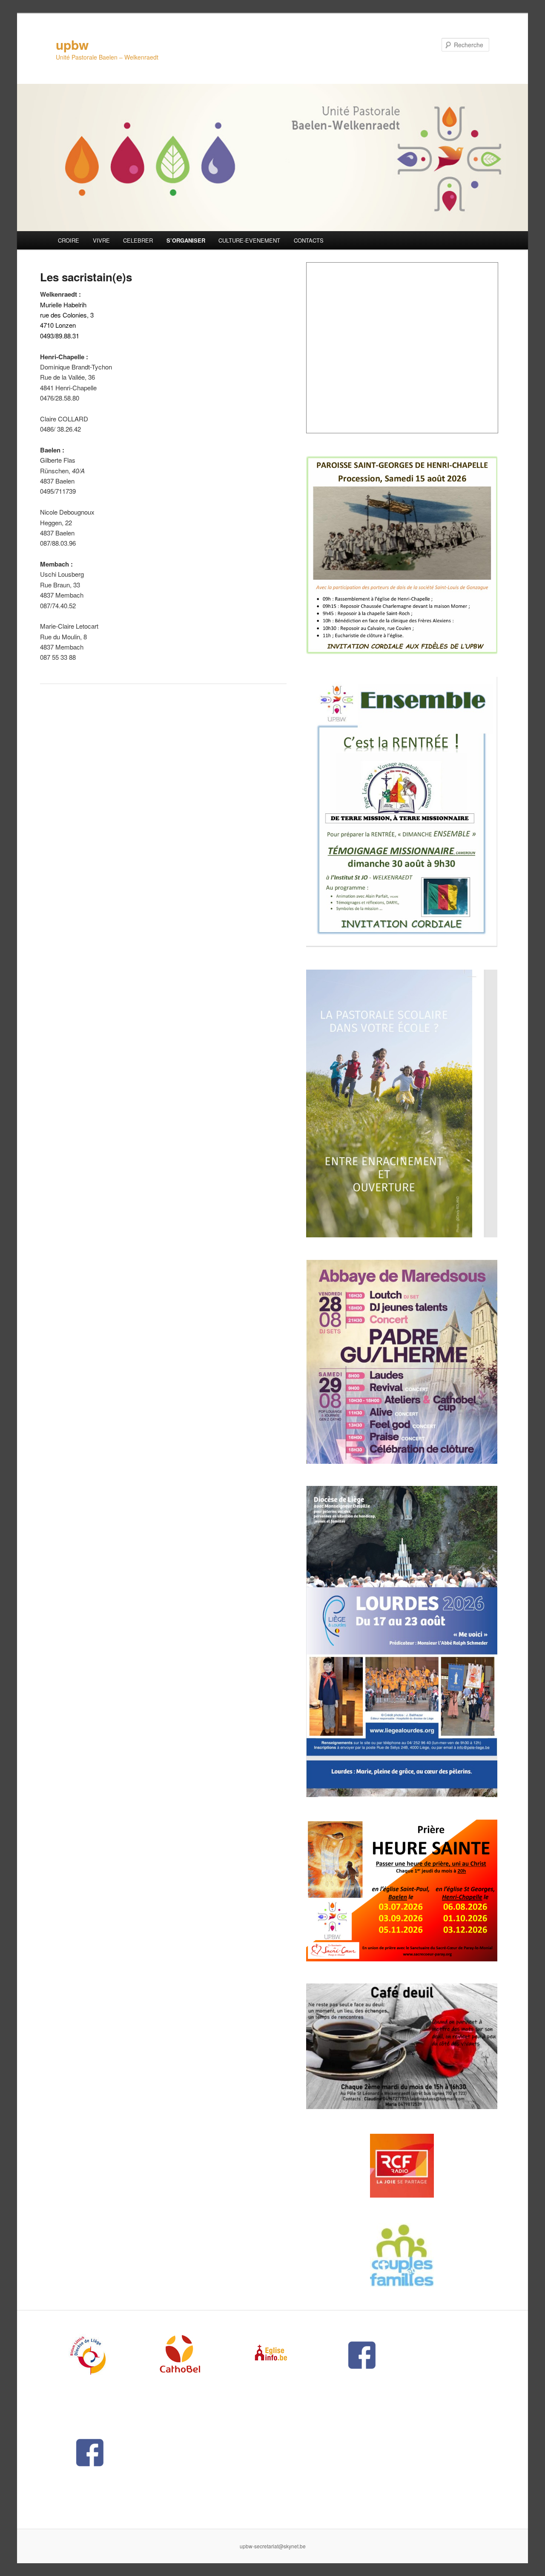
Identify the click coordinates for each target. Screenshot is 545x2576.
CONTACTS (309, 240)
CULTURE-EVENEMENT (249, 240)
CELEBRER (138, 240)
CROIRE (69, 240)
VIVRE (101, 240)
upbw (72, 44)
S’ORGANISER (186, 240)
